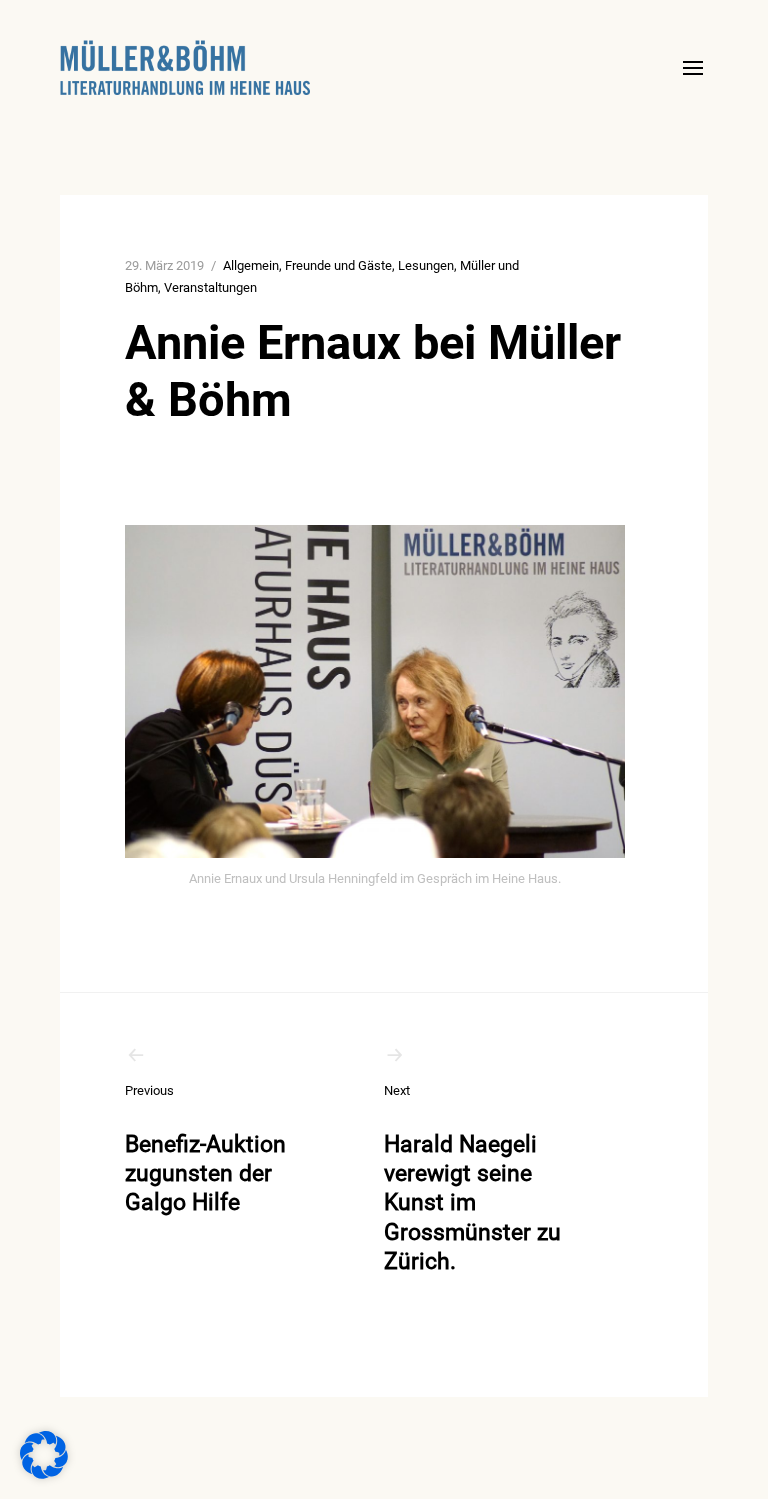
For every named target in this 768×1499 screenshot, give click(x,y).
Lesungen (426, 265)
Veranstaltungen (210, 287)
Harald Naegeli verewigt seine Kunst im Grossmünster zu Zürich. (472, 1179)
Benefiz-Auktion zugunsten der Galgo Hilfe (205, 1149)
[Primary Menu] (693, 68)
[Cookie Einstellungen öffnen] (44, 1473)
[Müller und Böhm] (185, 67)
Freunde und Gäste (338, 265)
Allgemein (251, 265)
